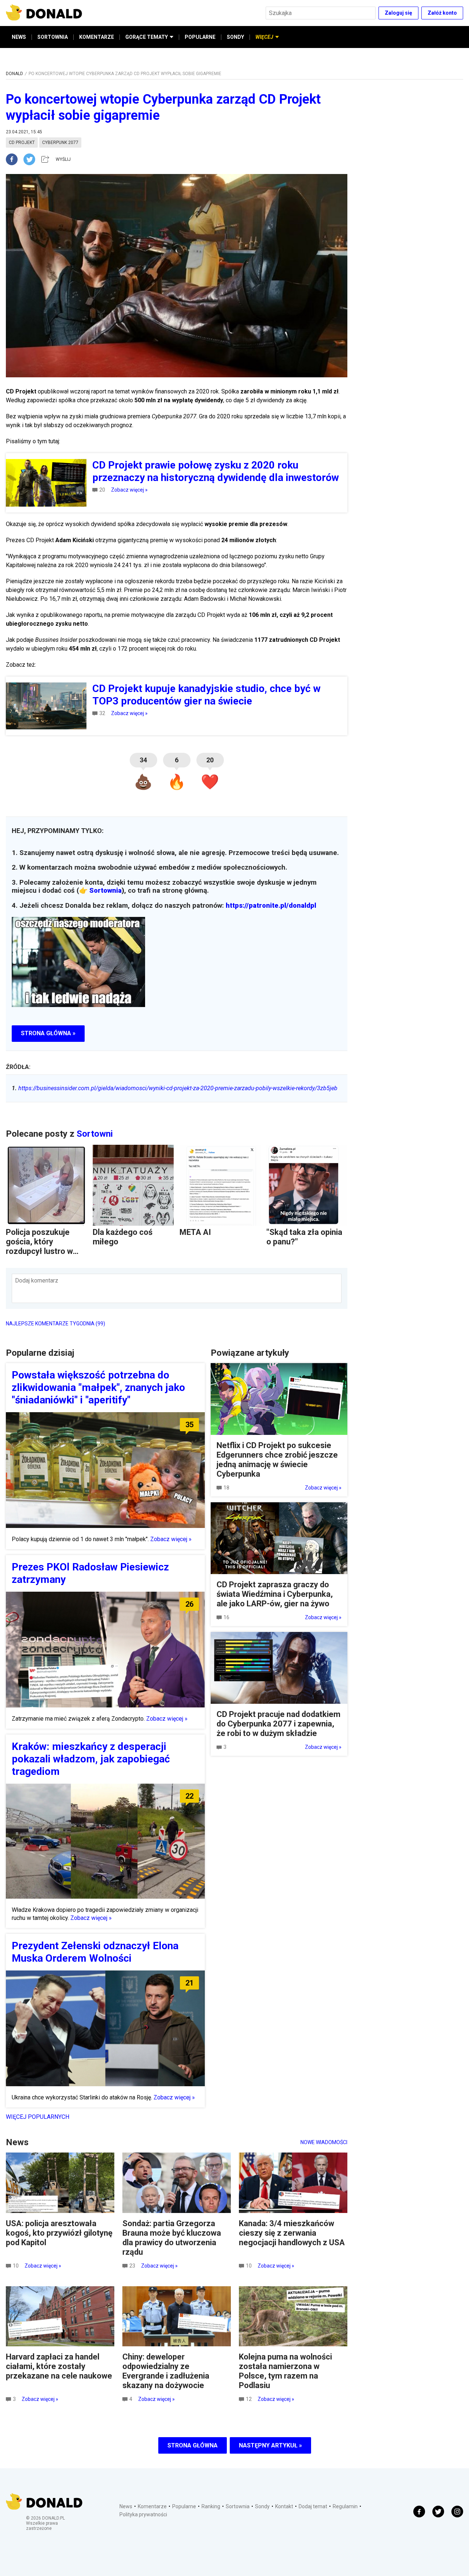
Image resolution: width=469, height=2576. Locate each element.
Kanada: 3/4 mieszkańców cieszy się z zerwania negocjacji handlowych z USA (292, 2233)
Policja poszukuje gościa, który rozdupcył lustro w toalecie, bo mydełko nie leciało (44, 1251)
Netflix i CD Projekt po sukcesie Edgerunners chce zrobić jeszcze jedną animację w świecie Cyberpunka (277, 1460)
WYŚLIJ (63, 159)
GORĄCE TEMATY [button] (147, 37)
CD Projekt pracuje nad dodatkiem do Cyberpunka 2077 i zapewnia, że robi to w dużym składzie (278, 1724)
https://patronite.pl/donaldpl (271, 906)
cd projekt (22, 143)
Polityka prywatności (143, 2514)
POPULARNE (200, 37)
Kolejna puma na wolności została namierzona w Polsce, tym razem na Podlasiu (285, 2371)
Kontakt (284, 2506)
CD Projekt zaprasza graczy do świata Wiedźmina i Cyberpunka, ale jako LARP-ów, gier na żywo (275, 1594)
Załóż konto (442, 13)
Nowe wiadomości (324, 2142)
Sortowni (95, 1134)
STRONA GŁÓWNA (193, 2445)
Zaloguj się (398, 13)
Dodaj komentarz (37, 1280)
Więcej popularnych (38, 2117)
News (126, 2506)
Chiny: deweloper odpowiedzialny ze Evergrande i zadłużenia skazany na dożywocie (166, 2371)
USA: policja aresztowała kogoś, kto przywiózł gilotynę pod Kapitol (59, 2233)
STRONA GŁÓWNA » (48, 1033)
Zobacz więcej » (129, 490)
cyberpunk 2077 (60, 143)
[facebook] (15, 159)
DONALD (14, 74)
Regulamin (345, 2506)
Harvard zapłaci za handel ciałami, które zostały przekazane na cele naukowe (59, 2366)
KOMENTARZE (97, 37)
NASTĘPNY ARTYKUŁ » (270, 2445)
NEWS (19, 37)
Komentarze (152, 2506)
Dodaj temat (313, 2506)
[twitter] (32, 159)
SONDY (235, 37)
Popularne (184, 2506)
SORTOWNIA (53, 37)
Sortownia (106, 891)
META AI (195, 1232)
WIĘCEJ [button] (264, 37)
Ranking (211, 2506)
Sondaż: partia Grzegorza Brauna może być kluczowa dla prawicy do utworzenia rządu (172, 2238)
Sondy (262, 2506)
